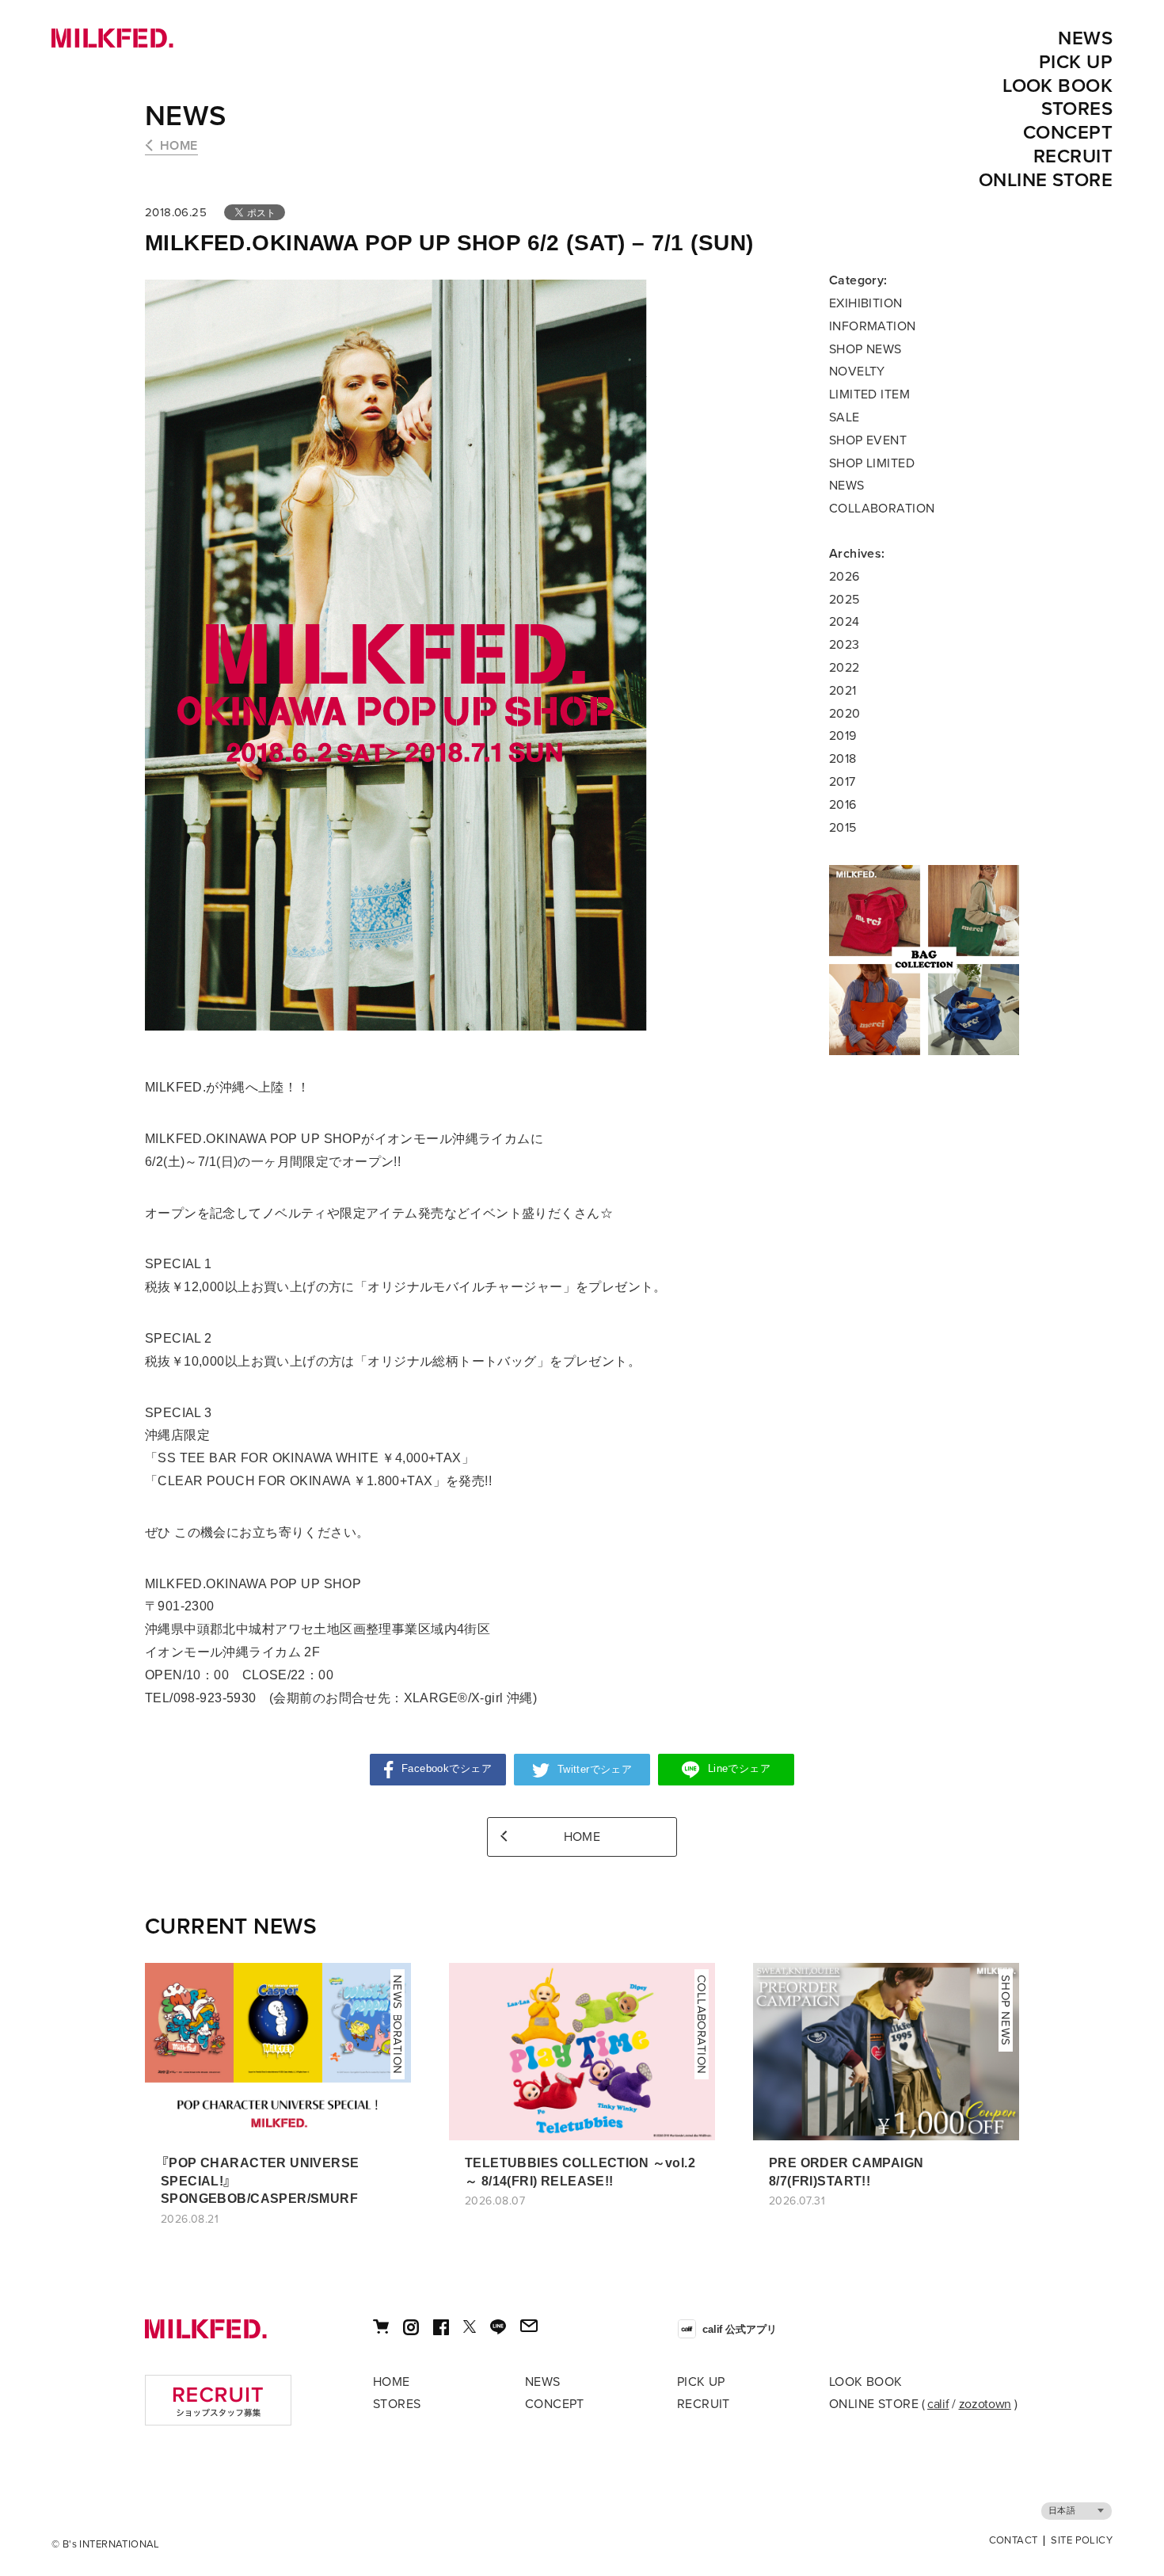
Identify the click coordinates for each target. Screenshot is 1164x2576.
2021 (843, 691)
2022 (844, 668)
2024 (844, 622)
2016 (843, 805)
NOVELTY (857, 372)
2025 (844, 600)
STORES (1077, 109)
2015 (843, 828)
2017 (843, 782)
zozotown (985, 2404)
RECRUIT (1073, 156)
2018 (843, 759)
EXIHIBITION (866, 303)
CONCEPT (1068, 133)
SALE (844, 417)
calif (938, 2404)
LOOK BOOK (1057, 86)
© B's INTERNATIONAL (106, 2544)
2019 (843, 736)
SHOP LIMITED (872, 463)
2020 (845, 714)
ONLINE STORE (1046, 180)
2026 (844, 577)
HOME (179, 146)
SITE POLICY (1082, 2541)
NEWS (1085, 38)
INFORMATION (873, 326)
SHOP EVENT (868, 440)
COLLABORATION (882, 509)
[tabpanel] (924, 960)
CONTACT (1014, 2541)
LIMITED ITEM (869, 394)
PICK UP (1076, 62)
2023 (844, 645)
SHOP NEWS (865, 349)
